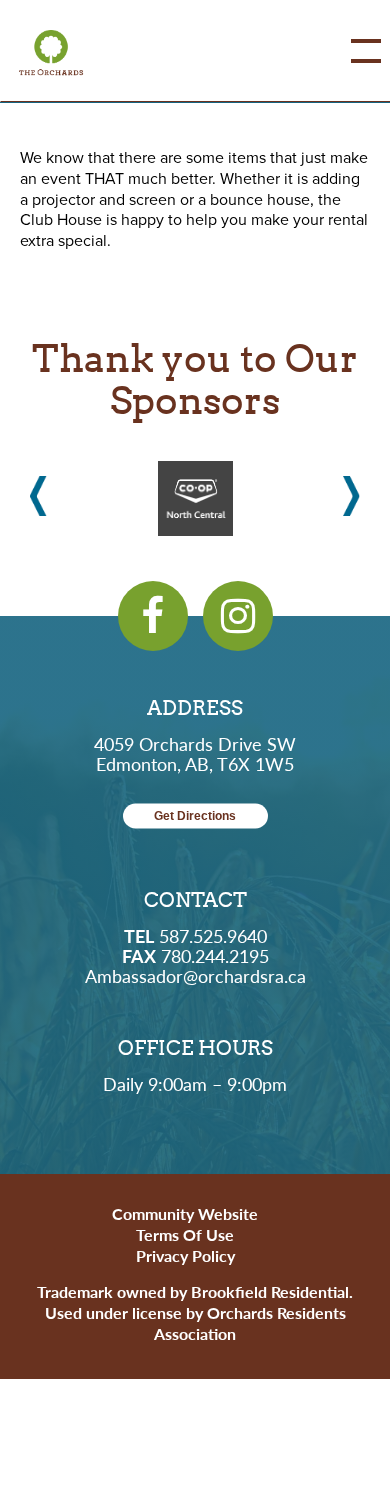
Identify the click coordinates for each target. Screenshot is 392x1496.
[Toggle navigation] (351, 51)
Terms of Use (185, 1234)
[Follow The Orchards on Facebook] (153, 616)
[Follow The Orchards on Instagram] (238, 616)
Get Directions (195, 816)
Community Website (185, 1213)
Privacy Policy (185, 1255)
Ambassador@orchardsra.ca (195, 975)
